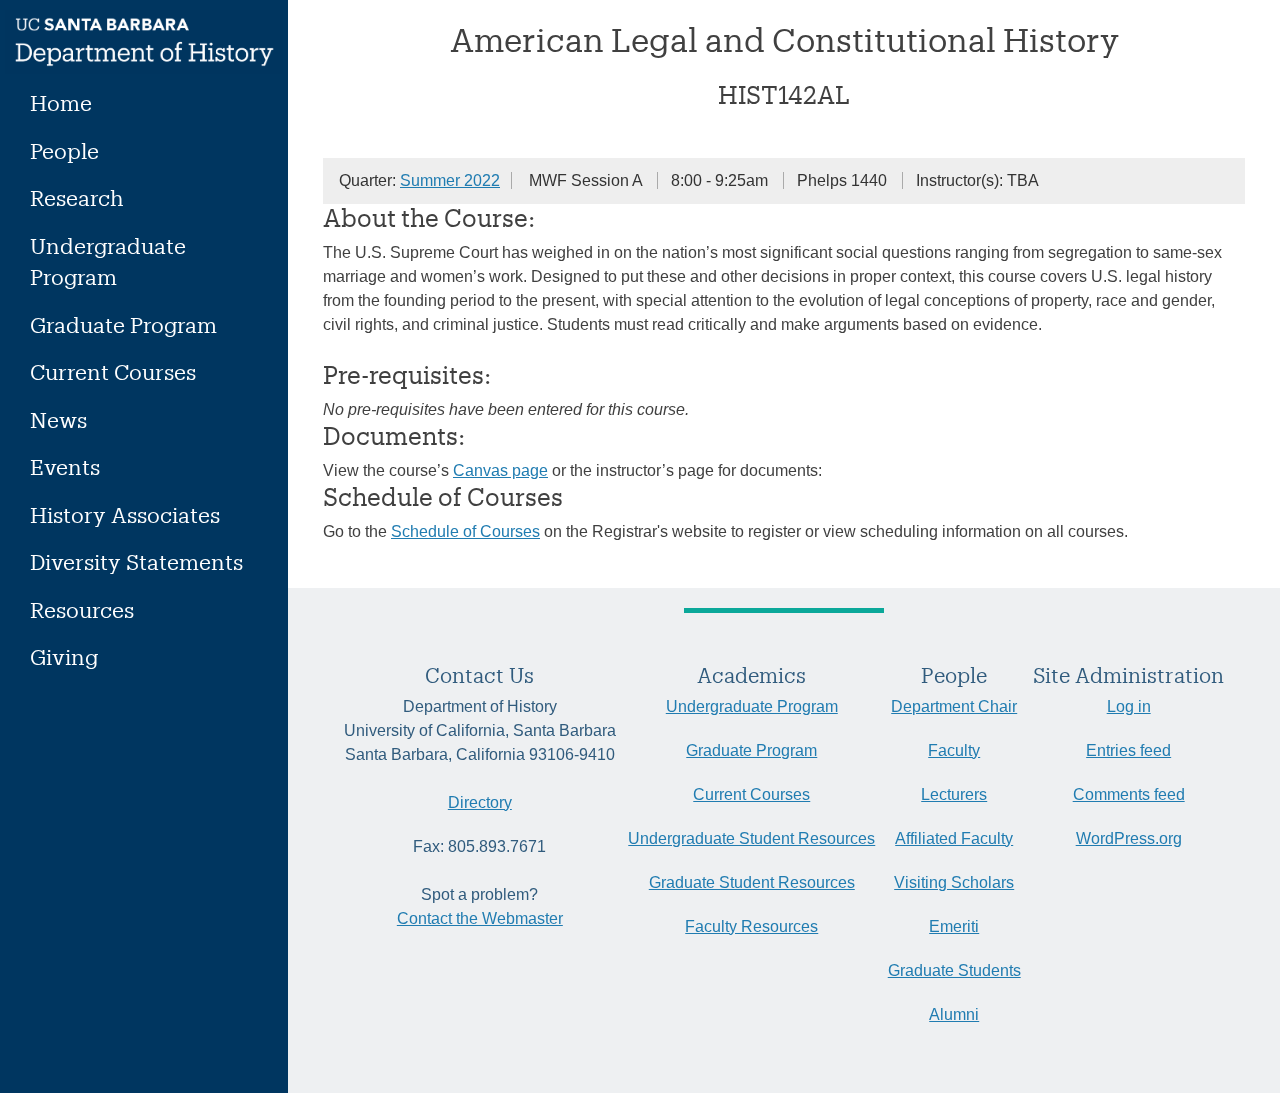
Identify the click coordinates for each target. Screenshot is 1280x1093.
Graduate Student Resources (752, 882)
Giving (64, 656)
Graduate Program (123, 324)
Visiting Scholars (954, 882)
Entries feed (1128, 750)
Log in (1129, 706)
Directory (480, 802)
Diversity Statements (136, 561)
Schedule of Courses (465, 531)
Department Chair (954, 706)
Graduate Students (954, 970)
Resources (82, 609)
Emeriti (954, 926)
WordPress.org (1129, 838)
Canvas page (500, 470)
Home (61, 102)
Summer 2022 (450, 180)
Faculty (954, 750)
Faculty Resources (751, 926)
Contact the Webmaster (480, 918)
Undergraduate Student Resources (751, 838)
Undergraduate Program (108, 261)
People (64, 150)
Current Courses (113, 371)
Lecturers (954, 794)
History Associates (125, 514)
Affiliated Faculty (954, 838)
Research (77, 197)
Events (65, 466)
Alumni (954, 1014)
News (58, 419)
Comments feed (1129, 794)
